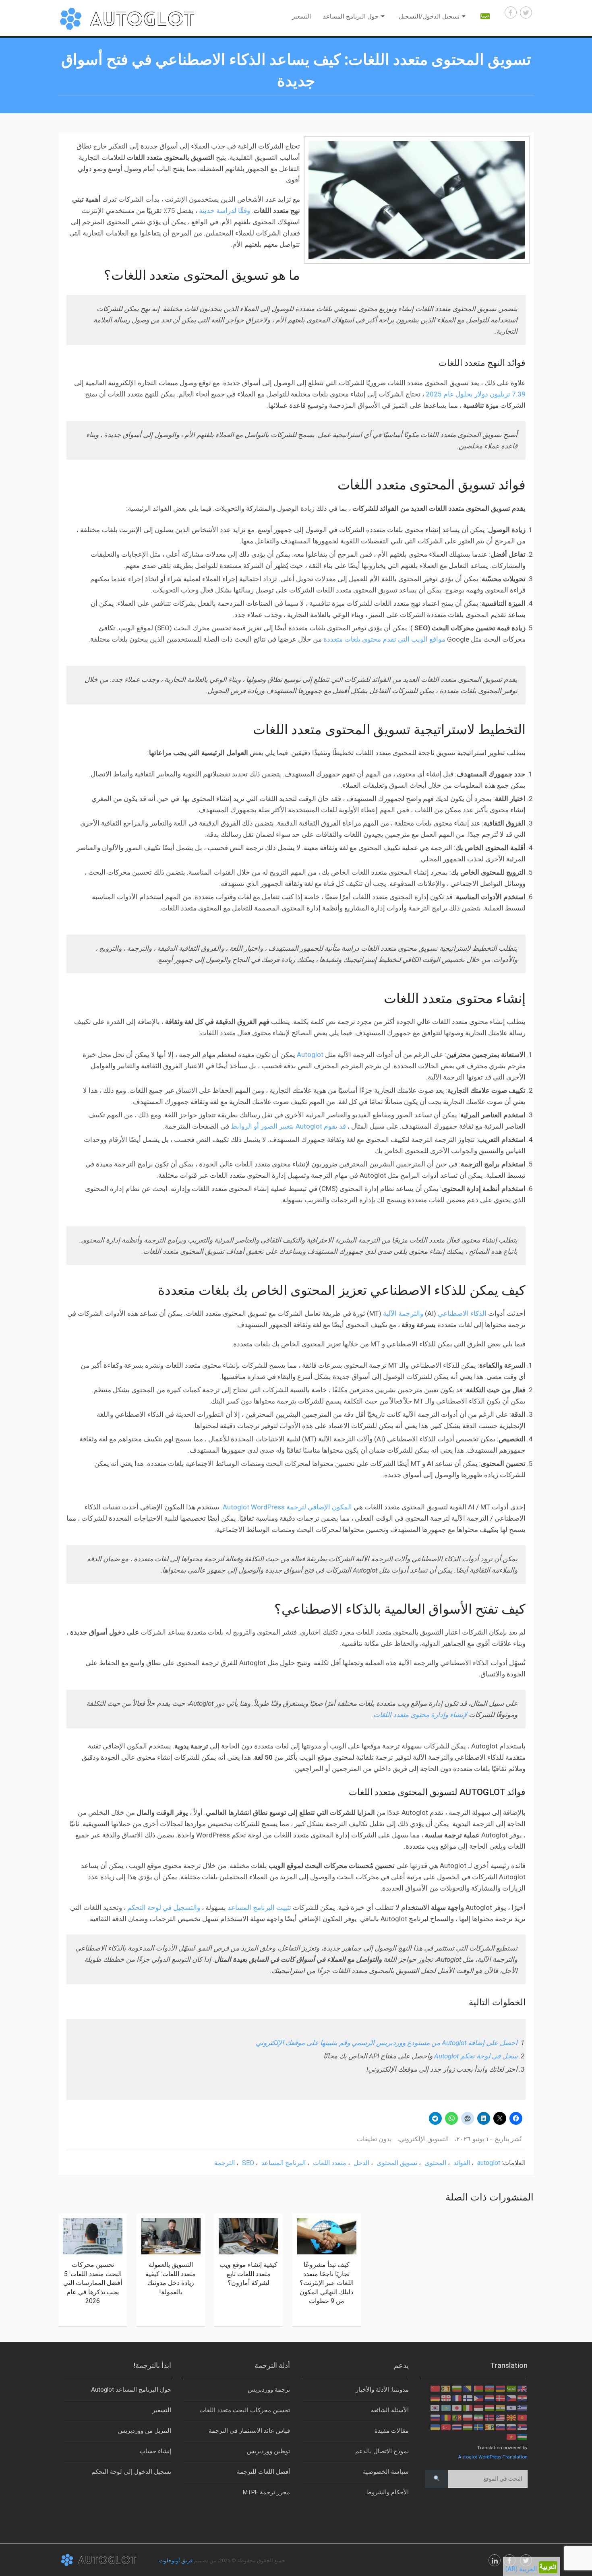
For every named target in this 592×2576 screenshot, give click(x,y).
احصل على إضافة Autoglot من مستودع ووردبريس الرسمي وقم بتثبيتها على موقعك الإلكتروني (387, 2043)
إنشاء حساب (155, 2451)
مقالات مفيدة (392, 2431)
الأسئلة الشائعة (390, 2410)
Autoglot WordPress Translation (493, 2457)
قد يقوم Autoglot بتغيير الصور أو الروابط (288, 1126)
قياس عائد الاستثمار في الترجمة (249, 2431)
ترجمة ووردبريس (269, 2390)
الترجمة (225, 2163)
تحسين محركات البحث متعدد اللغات (245, 2410)
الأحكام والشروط (387, 2492)
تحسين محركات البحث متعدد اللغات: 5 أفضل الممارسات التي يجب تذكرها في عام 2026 (93, 2283)
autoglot (489, 2163)
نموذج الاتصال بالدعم (382, 2451)
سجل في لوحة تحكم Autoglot (476, 2056)
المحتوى (435, 2163)
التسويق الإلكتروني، (423, 2139)
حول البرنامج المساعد (351, 17)
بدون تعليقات (374, 2139)
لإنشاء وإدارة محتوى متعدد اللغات (420, 1715)
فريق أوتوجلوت (176, 2561)
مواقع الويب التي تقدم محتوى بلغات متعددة (384, 639)
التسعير (301, 17)
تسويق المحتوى (397, 2163)
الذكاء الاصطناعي (462, 1313)
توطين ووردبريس (268, 2451)
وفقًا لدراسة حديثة (225, 211)
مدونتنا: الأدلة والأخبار (382, 2390)
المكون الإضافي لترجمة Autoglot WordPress (287, 1507)
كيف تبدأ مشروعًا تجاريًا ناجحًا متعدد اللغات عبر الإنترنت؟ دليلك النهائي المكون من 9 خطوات (327, 2283)
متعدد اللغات (330, 2163)
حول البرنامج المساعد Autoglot (131, 2390)
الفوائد (462, 2163)
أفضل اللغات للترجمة (263, 2472)
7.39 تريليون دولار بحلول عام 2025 (476, 394)
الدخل (361, 2163)
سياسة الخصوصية (386, 2472)
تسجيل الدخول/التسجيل (429, 17)
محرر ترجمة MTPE (266, 2492)
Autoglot (310, 1055)
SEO (248, 2163)
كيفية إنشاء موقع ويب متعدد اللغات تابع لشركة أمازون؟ (248, 2274)
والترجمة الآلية (403, 1313)
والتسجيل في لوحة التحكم (164, 1907)
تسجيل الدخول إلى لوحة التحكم (131, 2472)
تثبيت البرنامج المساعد (259, 1907)
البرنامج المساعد (284, 2163)
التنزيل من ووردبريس (145, 2431)
